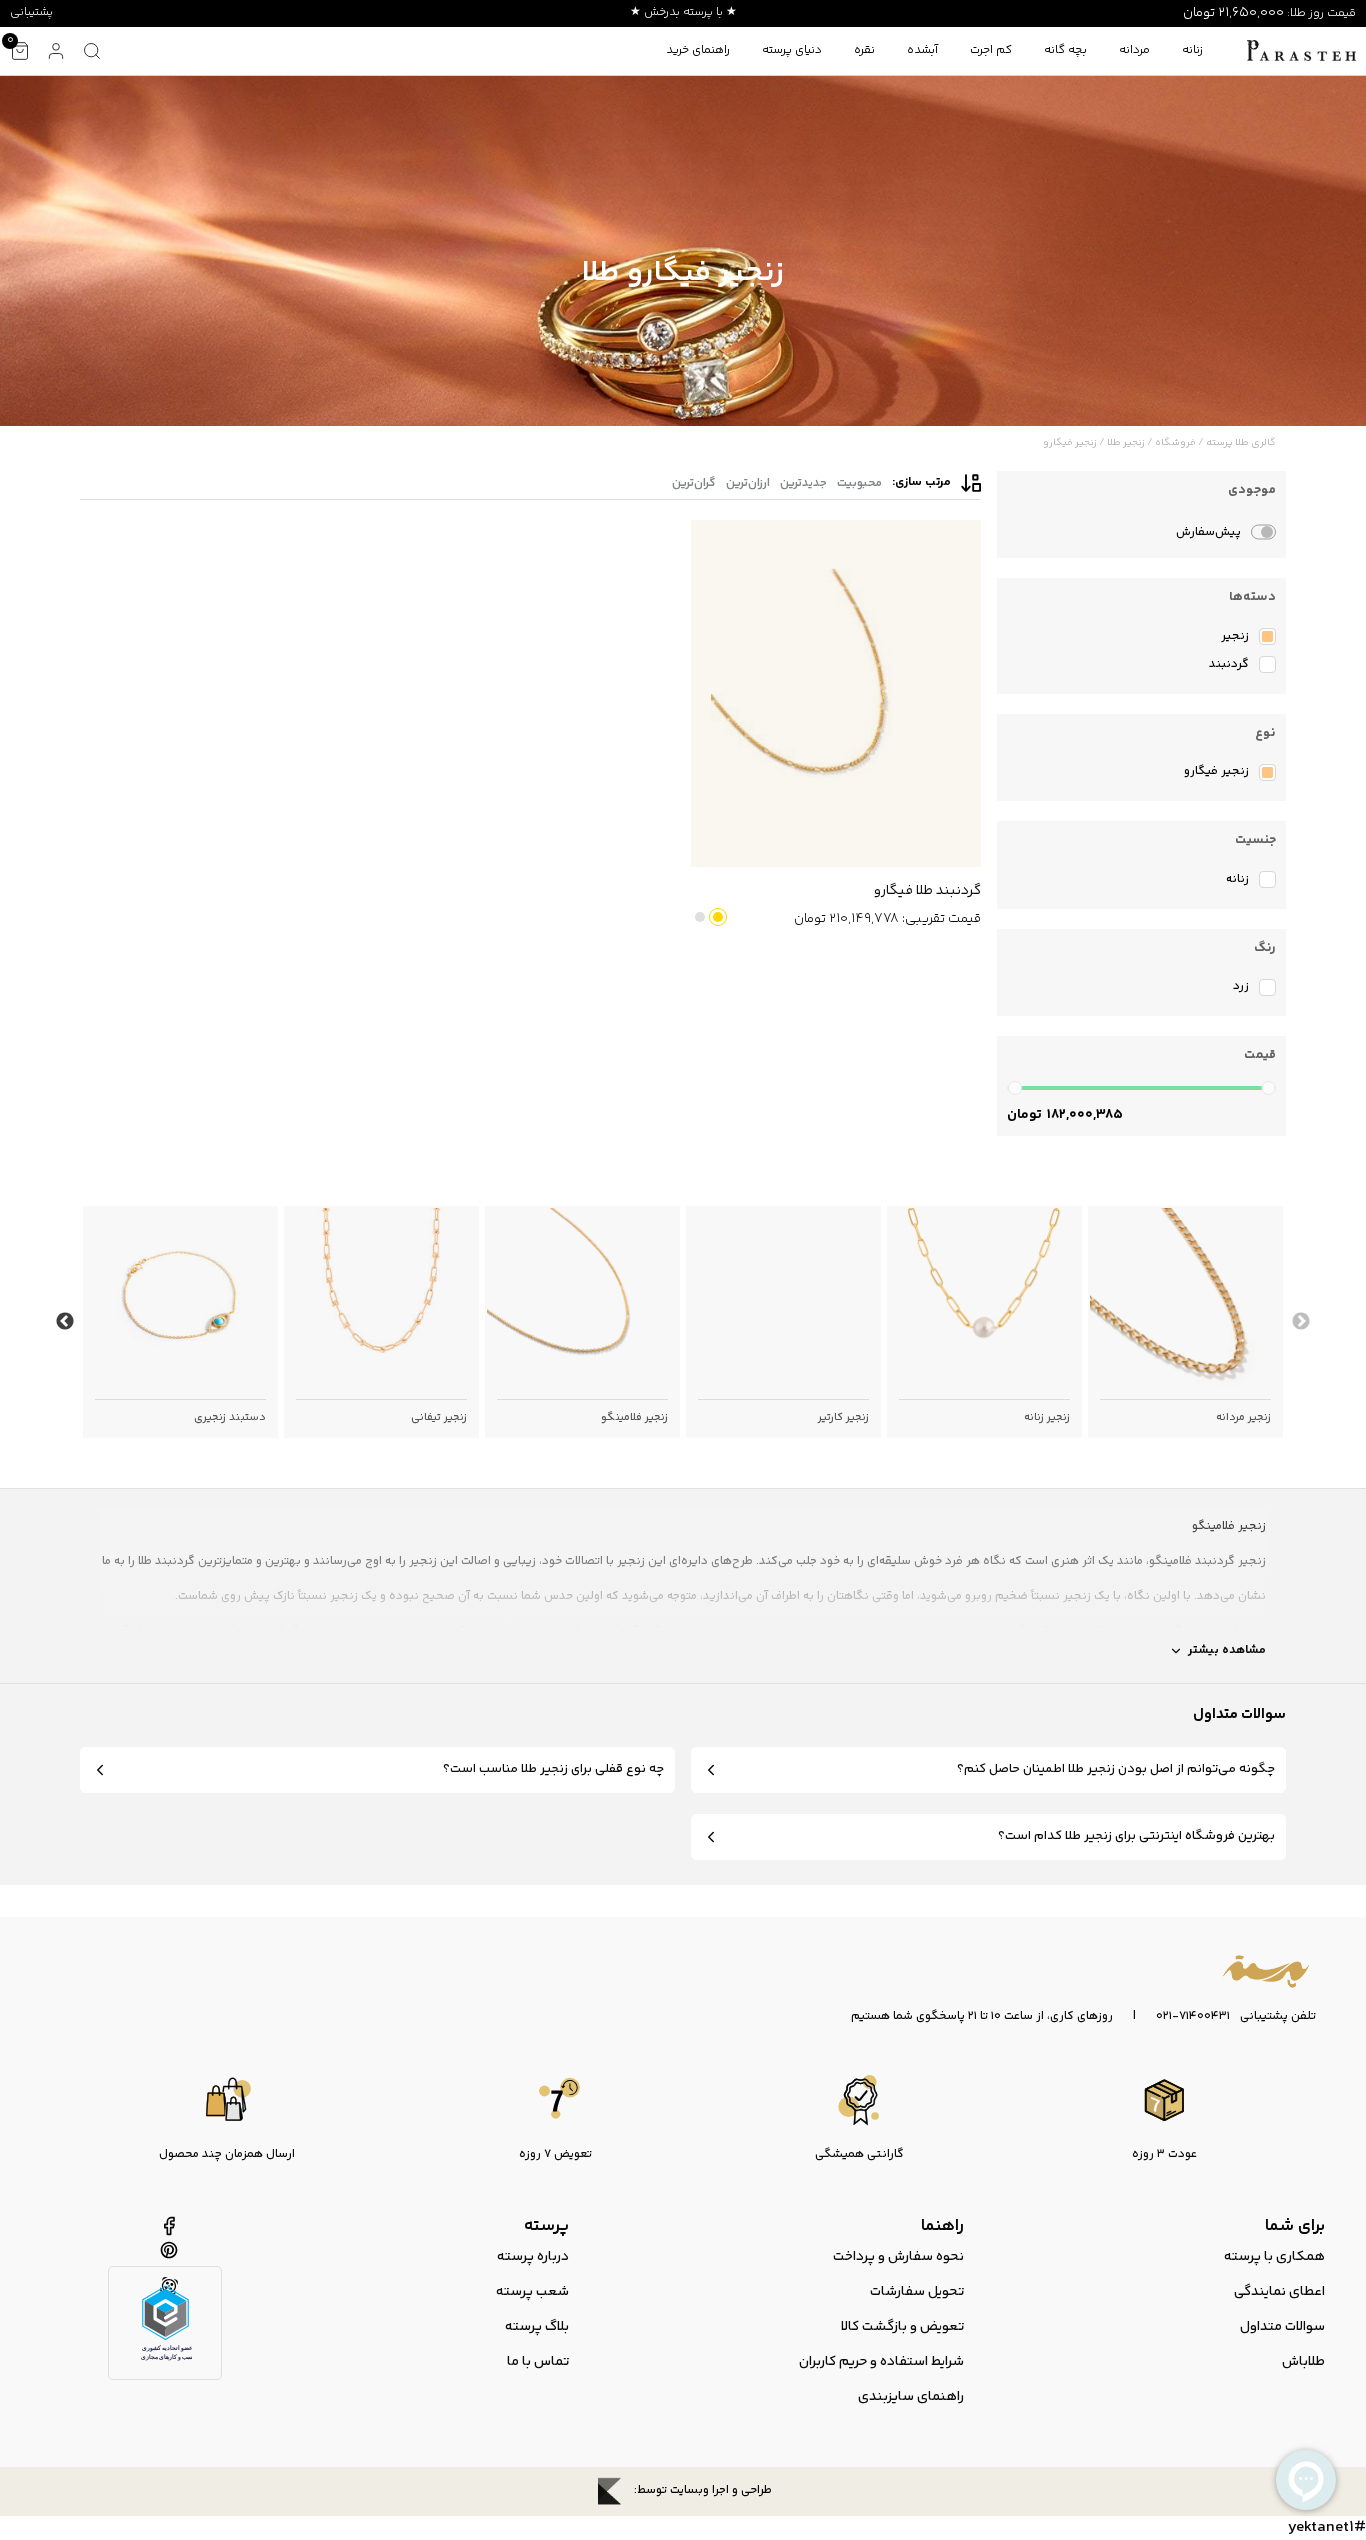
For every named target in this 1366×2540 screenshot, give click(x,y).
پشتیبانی (31, 12)
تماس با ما (538, 2362)
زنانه (1192, 50)
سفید (700, 917)
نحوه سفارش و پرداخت (898, 2257)
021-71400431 (1193, 2017)
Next (65, 1322)
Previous (1301, 1322)
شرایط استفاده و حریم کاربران (881, 2362)
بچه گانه (1065, 50)
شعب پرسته (532, 2292)
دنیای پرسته (792, 50)
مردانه (1134, 50)
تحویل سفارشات (917, 2292)
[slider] (1015, 1088)
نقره (864, 50)
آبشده (922, 50)
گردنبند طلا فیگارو (927, 891)
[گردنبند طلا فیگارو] (836, 693)
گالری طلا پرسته (1241, 443)
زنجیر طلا (1126, 443)
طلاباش (1303, 2362)
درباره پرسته (533, 2257)
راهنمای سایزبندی (911, 2397)
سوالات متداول (1282, 2327)
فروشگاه (1175, 443)
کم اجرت (991, 50)
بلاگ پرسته (537, 2327)
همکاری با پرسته (1274, 2257)
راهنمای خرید (698, 50)
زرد (718, 917)
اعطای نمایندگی (1279, 2292)
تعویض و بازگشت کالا (902, 2327)
